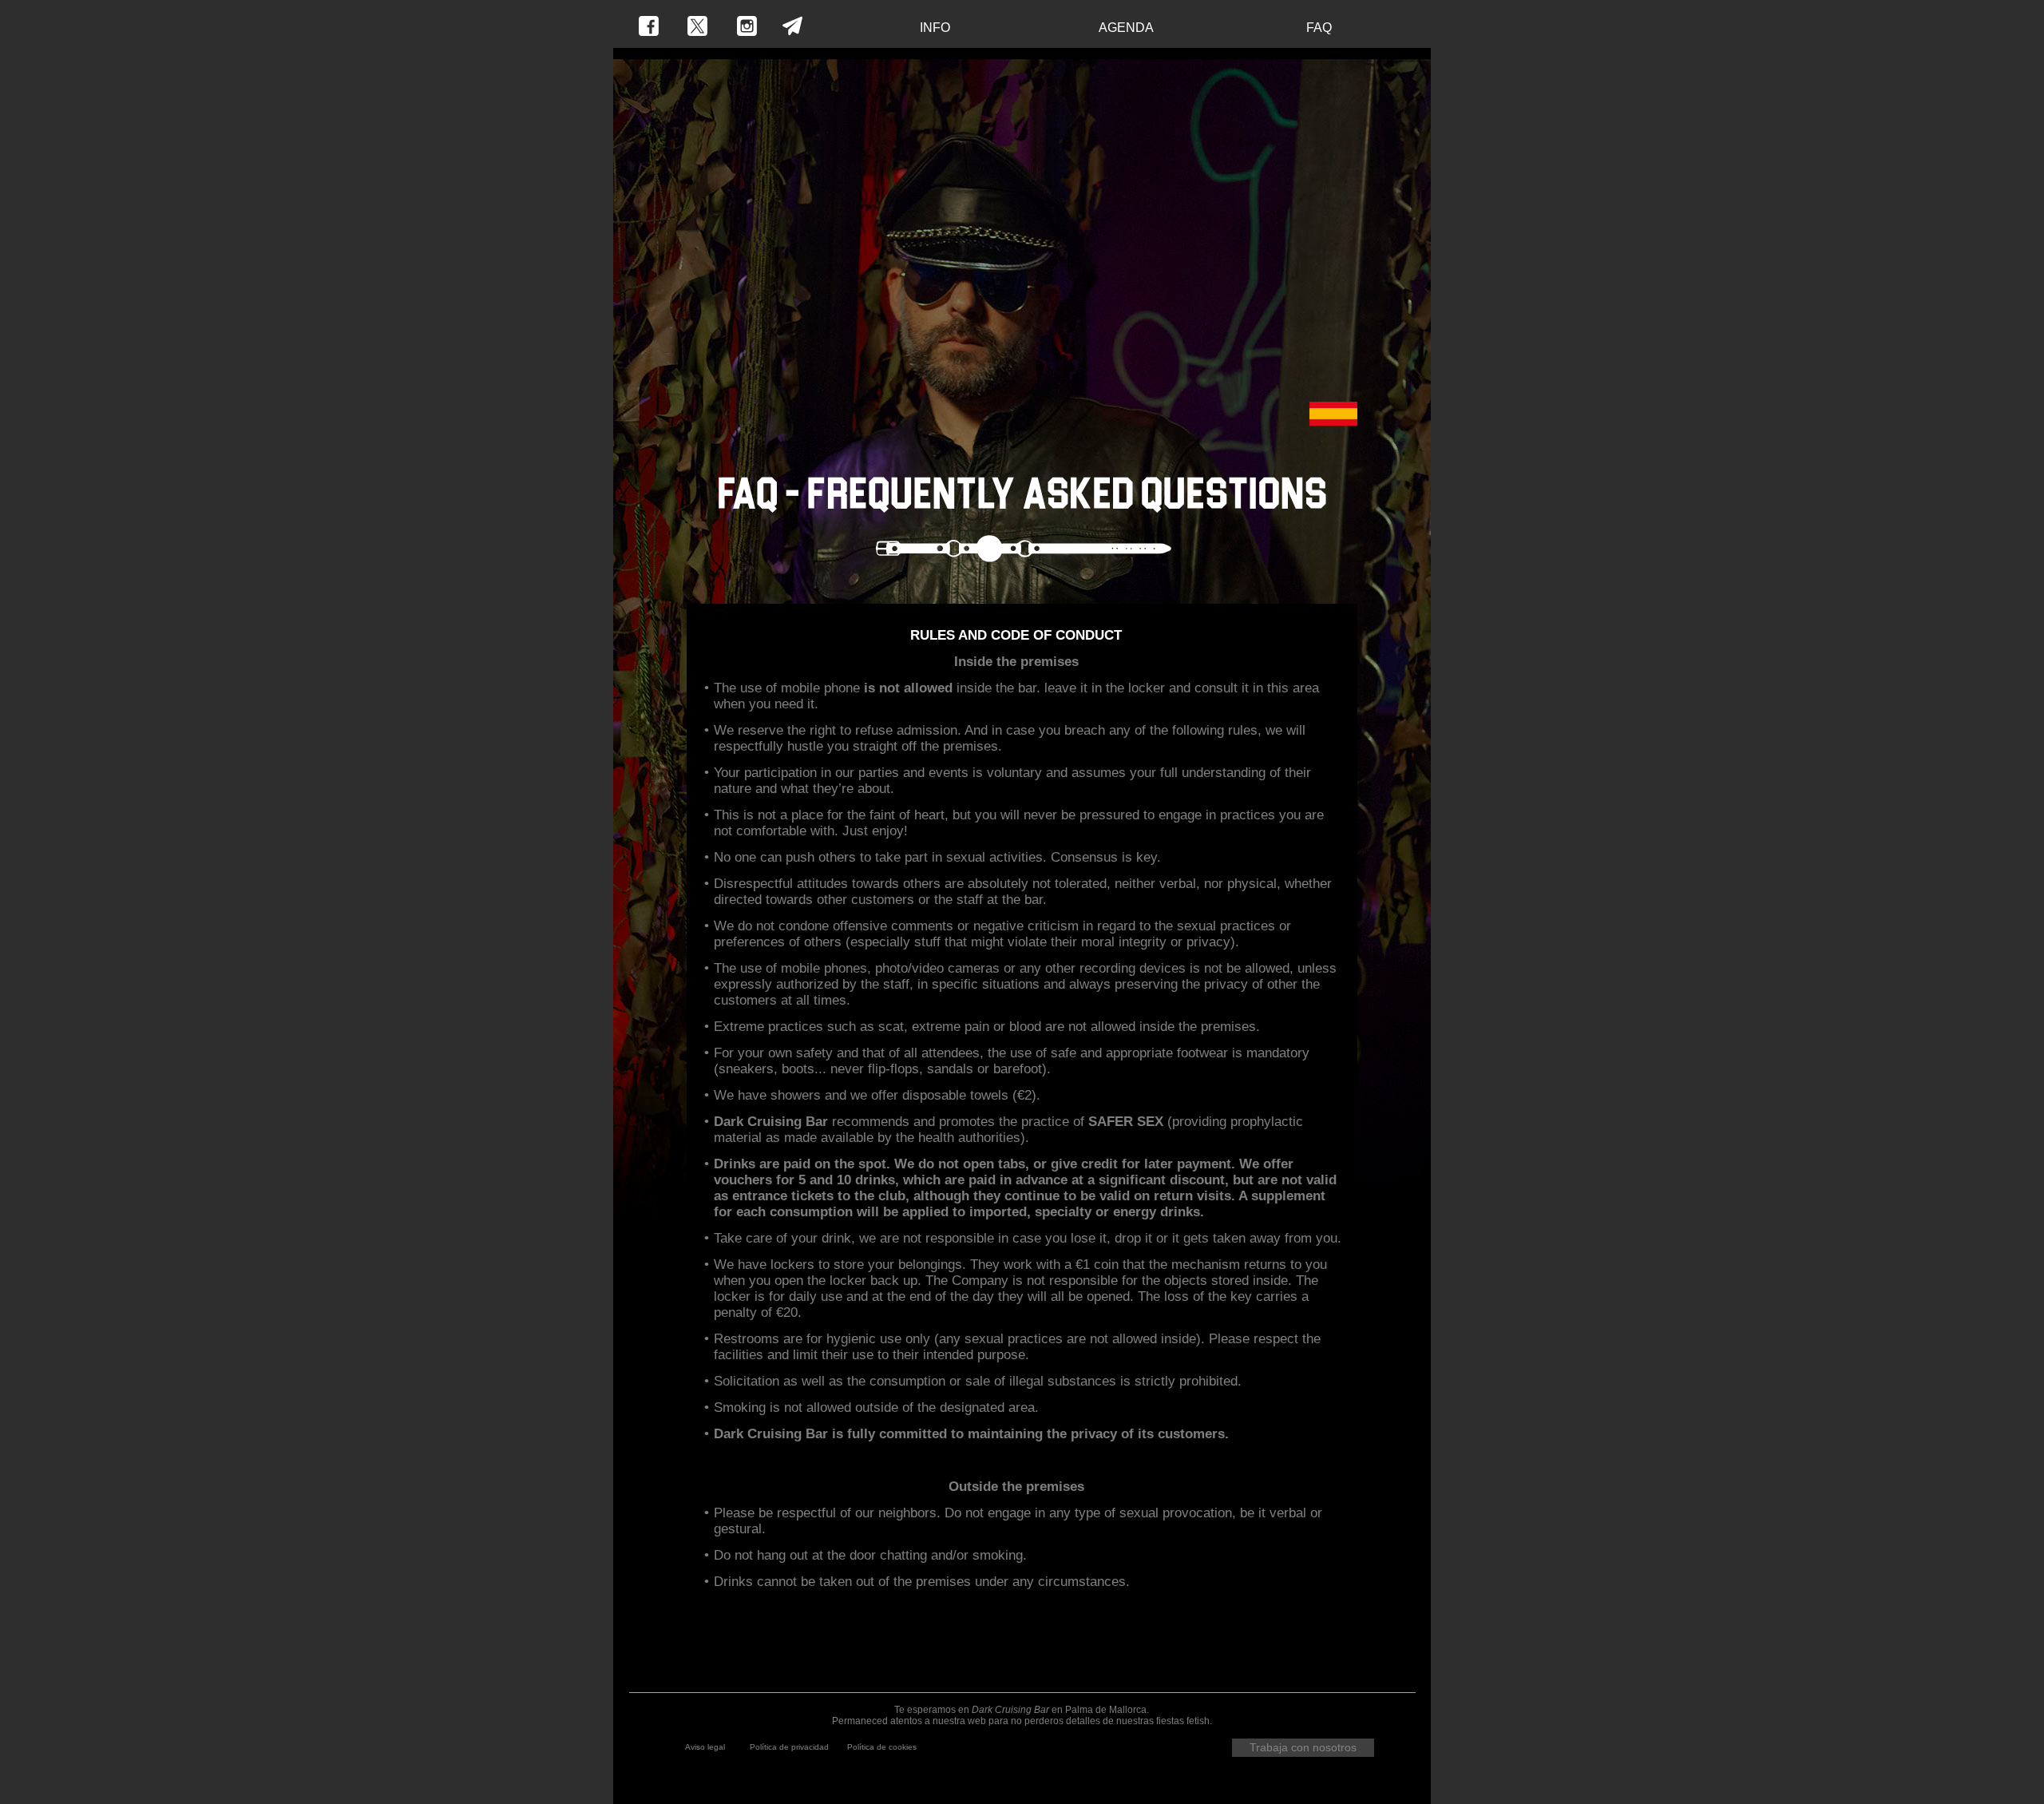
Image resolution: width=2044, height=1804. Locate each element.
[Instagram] (747, 26)
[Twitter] (697, 26)
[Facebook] (649, 26)
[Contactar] (792, 26)
